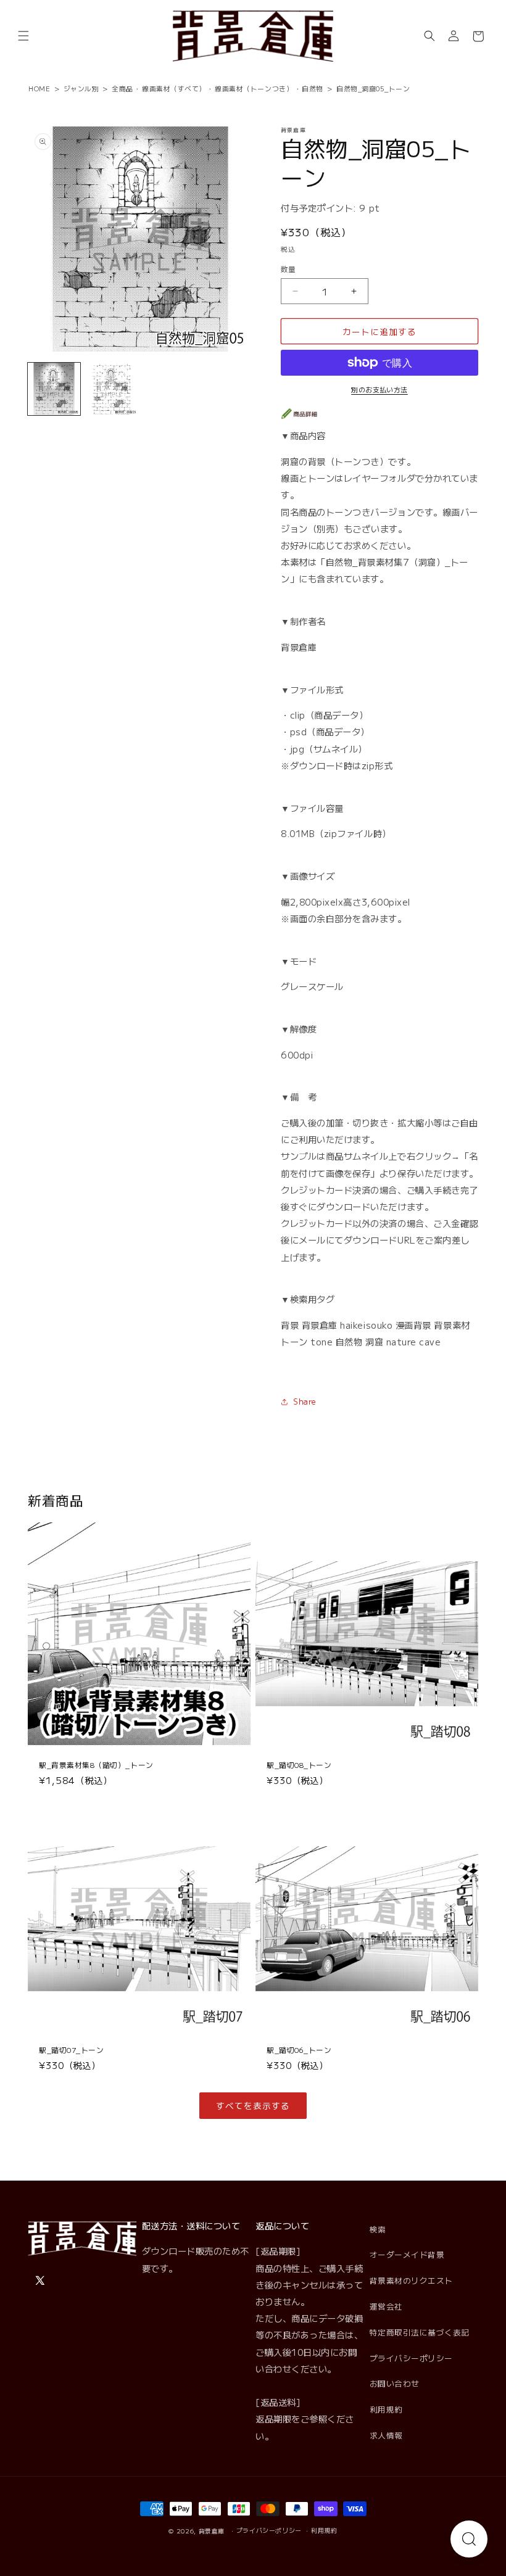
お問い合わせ (395, 2383)
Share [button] (305, 1401)
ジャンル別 (81, 88)
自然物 (313, 88)
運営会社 (386, 2306)
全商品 (122, 88)
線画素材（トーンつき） (254, 88)
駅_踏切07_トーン (71, 2050)
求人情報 (386, 2435)
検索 (378, 2229)
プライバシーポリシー (411, 2358)
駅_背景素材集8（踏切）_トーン (96, 1765)
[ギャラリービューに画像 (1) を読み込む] (54, 389)
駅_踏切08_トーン (299, 1765)
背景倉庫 (212, 2531)
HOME (39, 88)
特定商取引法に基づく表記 (420, 2332)
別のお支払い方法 (379, 389)
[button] (23, 36)
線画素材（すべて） (174, 88)
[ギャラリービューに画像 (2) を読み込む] (112, 389)
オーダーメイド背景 (407, 2254)
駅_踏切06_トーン (299, 2050)
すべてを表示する (253, 2105)
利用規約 (386, 2409)
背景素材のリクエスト (411, 2280)
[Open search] (469, 2539)
